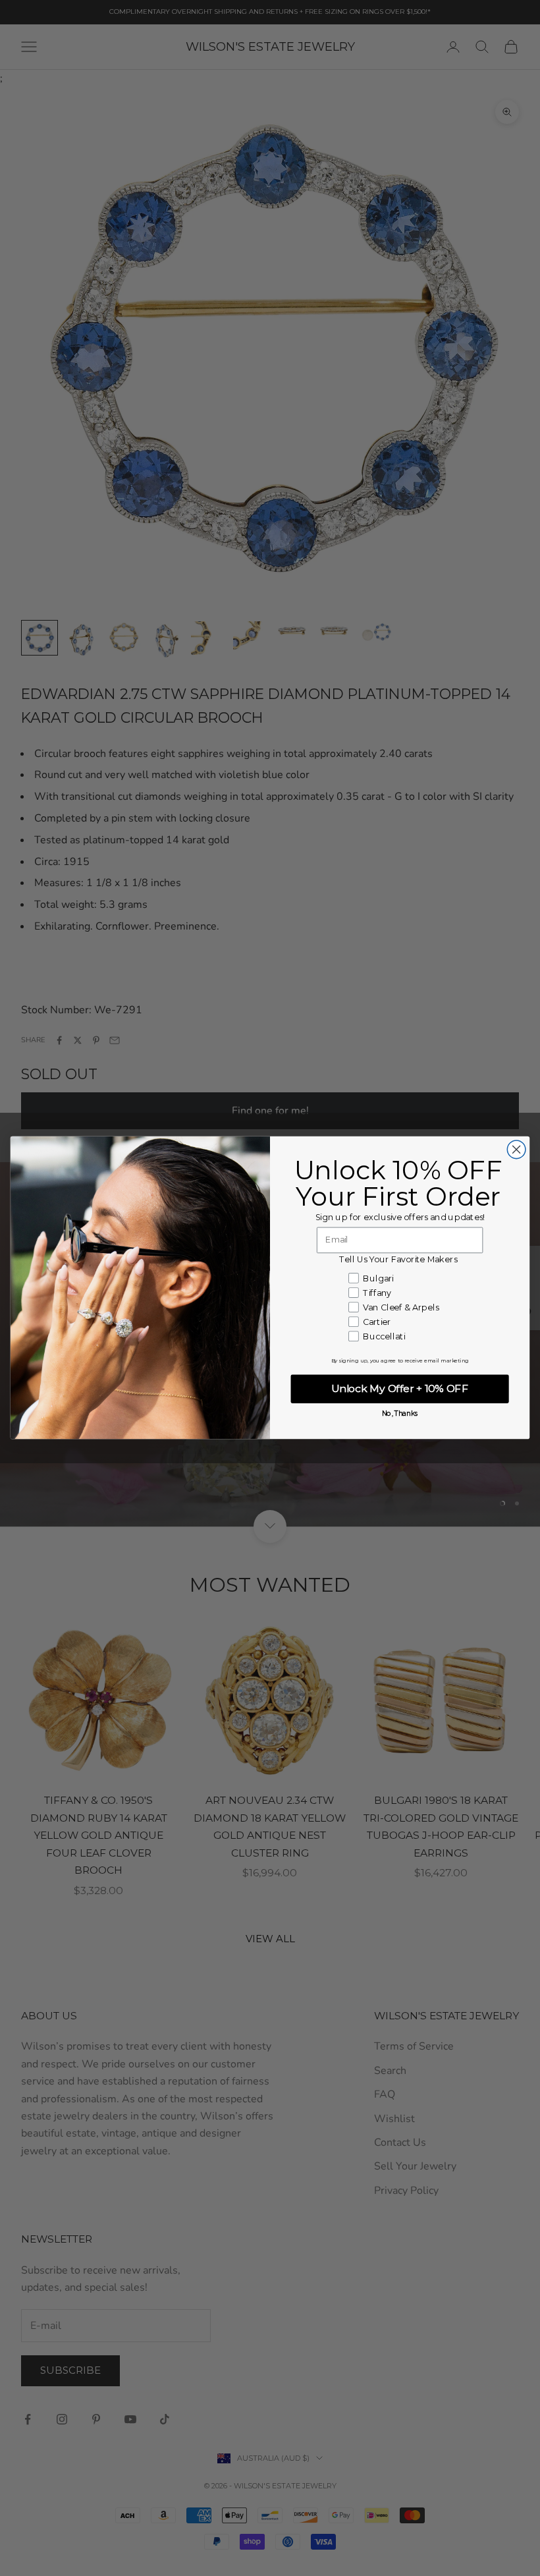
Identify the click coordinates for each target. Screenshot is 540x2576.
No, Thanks (400, 1414)
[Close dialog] (516, 1150)
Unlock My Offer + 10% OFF (399, 1389)
